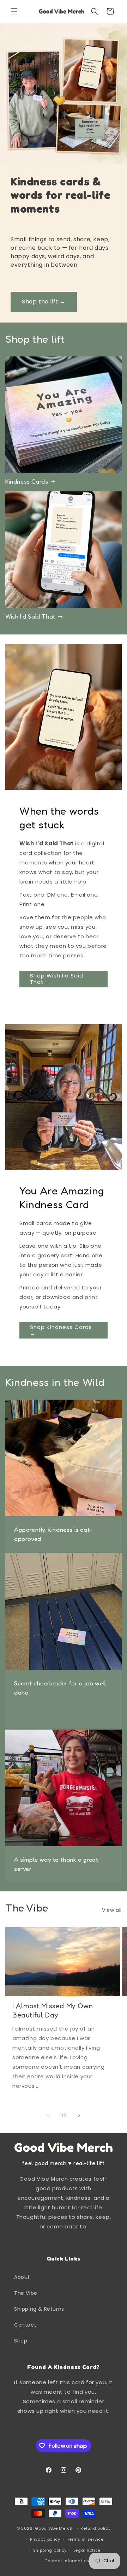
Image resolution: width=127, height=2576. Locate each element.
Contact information (67, 2561)
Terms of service (85, 2539)
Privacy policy (45, 2539)
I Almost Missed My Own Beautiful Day (53, 2010)
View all (112, 1910)
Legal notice (87, 2550)
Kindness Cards (27, 481)
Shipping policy (50, 2550)
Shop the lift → (44, 302)
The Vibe (26, 2293)
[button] (14, 11)
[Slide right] (79, 2115)
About (22, 2277)
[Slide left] (48, 2115)
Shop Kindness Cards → (61, 1330)
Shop (21, 2341)
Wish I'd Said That (30, 616)
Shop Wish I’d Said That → (57, 979)
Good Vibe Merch (54, 2528)
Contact (25, 2325)
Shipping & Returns (39, 2309)
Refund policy (95, 2528)
